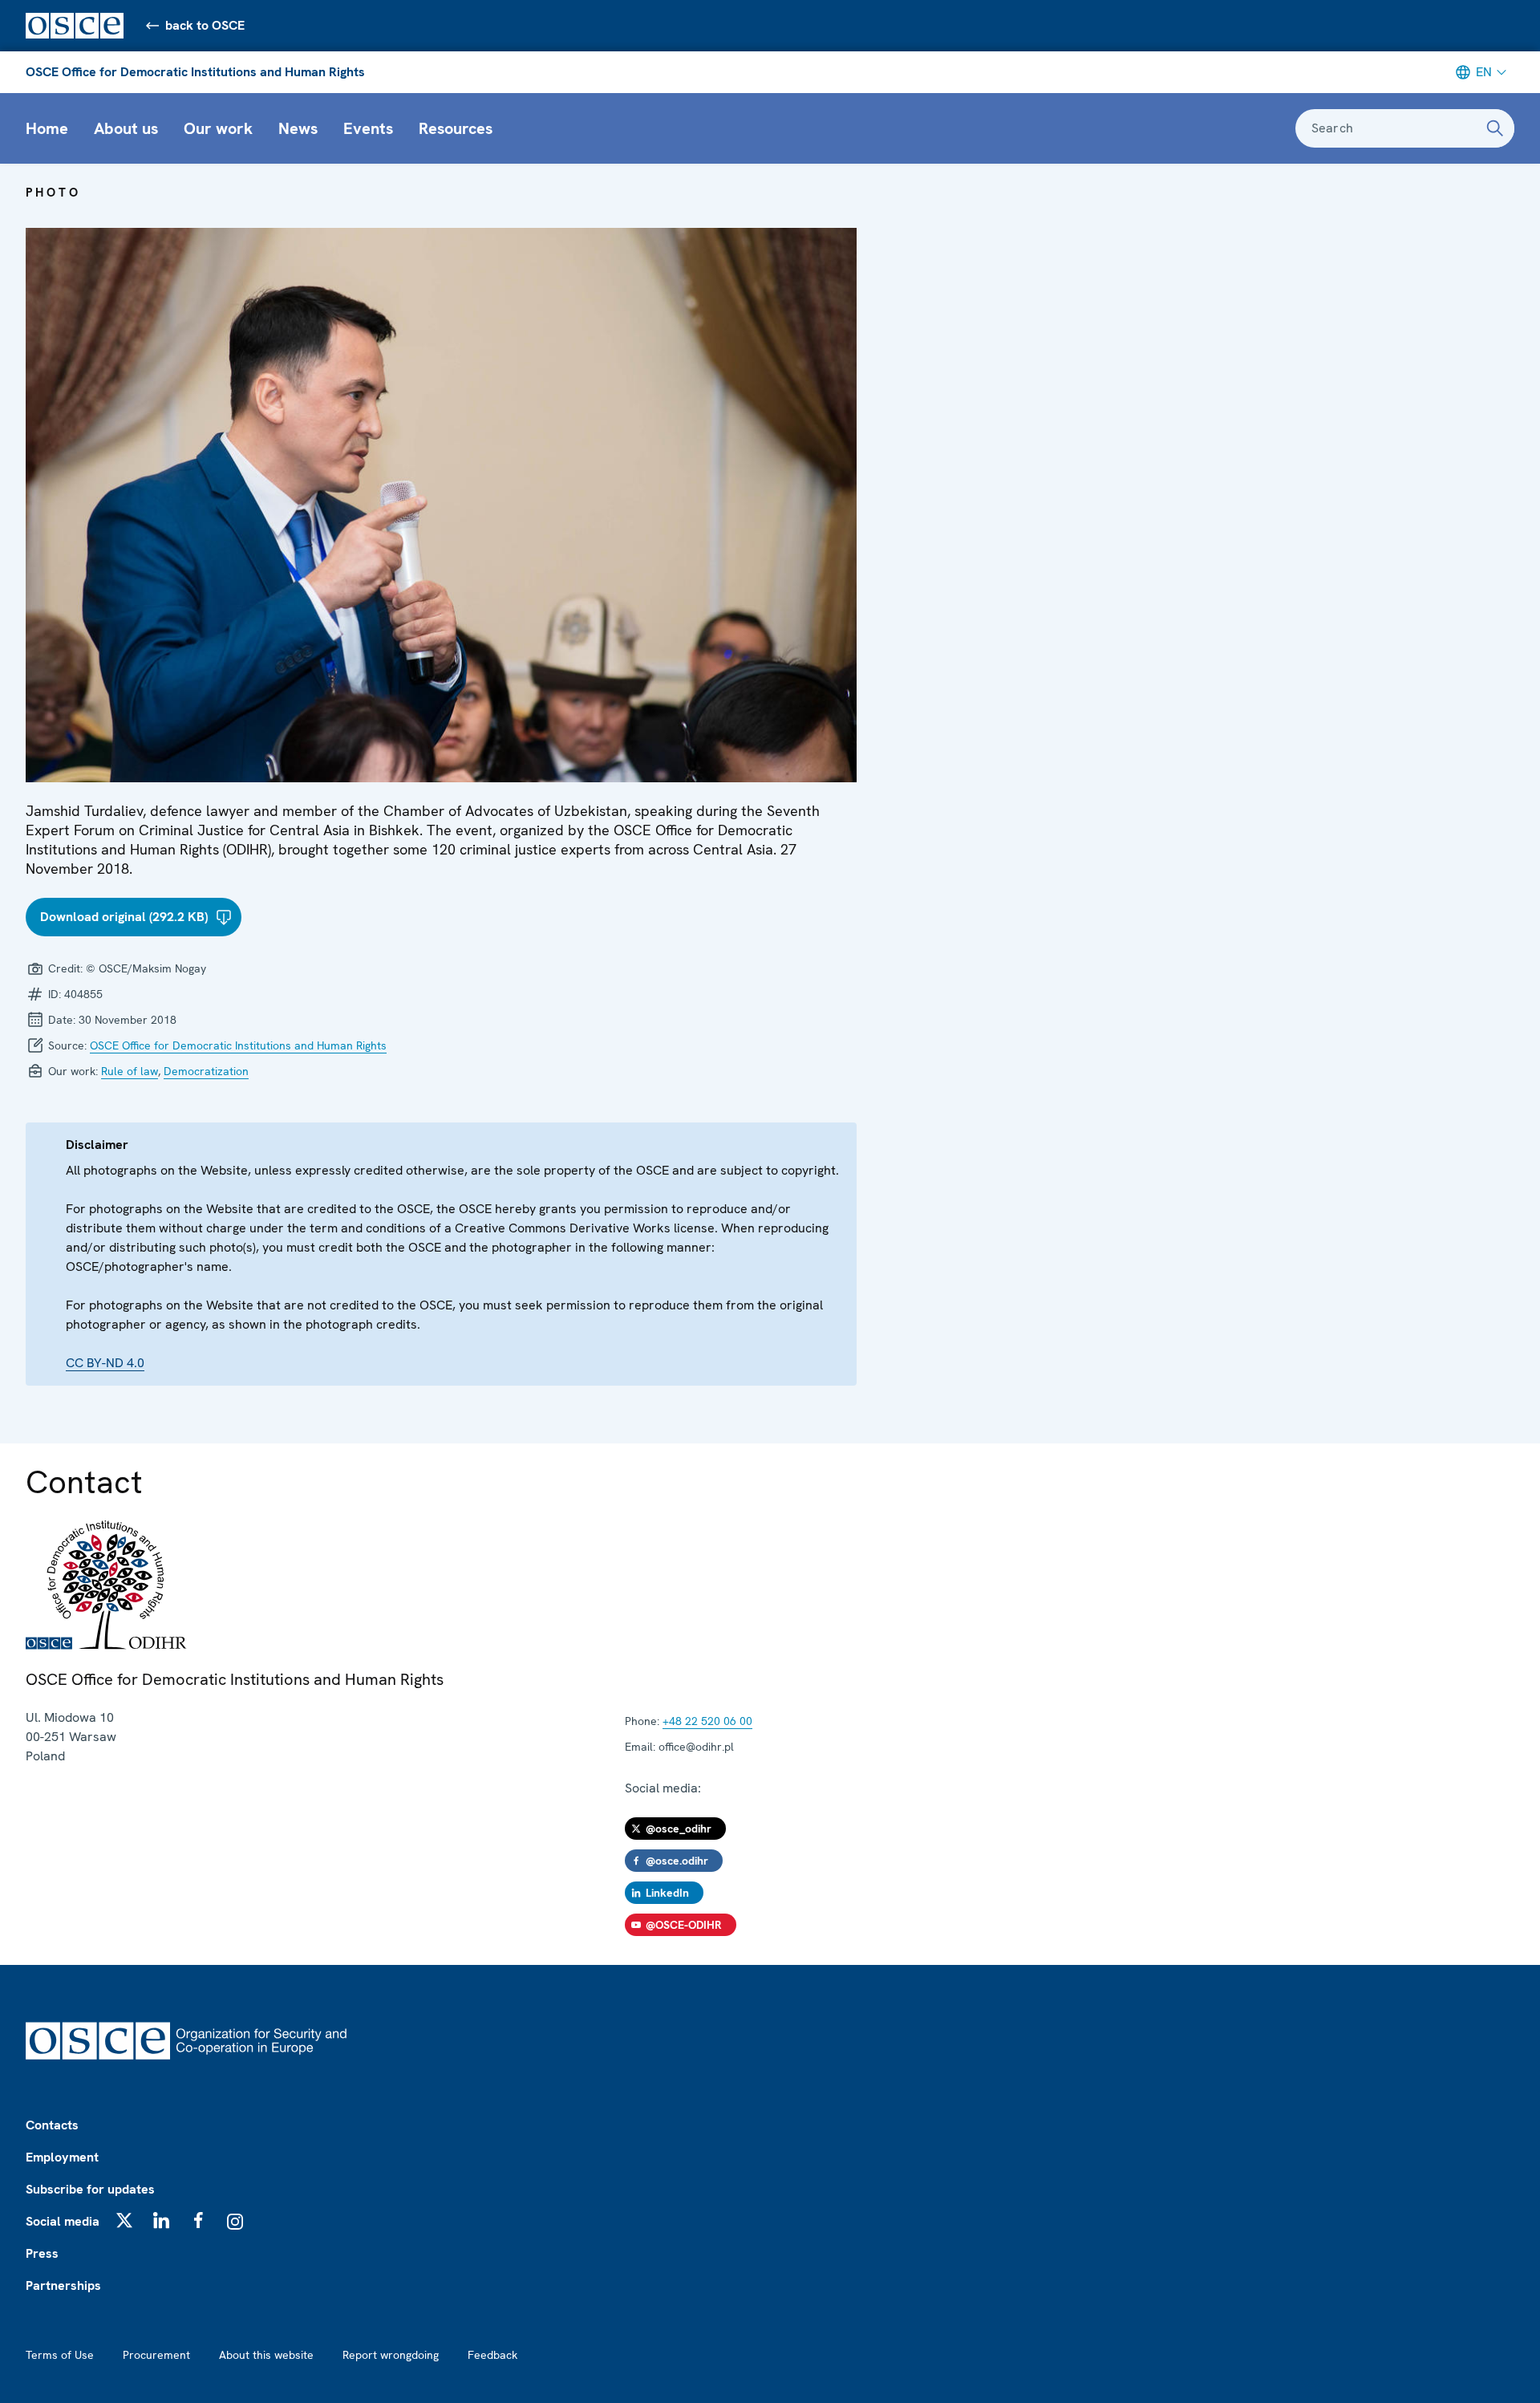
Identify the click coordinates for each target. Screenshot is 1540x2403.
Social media (63, 2221)
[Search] (1495, 128)
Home (47, 128)
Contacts (52, 2125)
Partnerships (63, 2285)
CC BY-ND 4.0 (105, 1363)
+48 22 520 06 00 (707, 1721)
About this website (266, 2355)
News (298, 128)
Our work (218, 128)
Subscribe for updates (90, 2189)
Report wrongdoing (391, 2355)
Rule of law (130, 1071)
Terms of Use (60, 2355)
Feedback (492, 2355)
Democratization (206, 1071)
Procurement (156, 2355)
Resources (456, 128)
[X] (124, 2220)
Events (368, 128)
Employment (62, 2157)
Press (42, 2253)
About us (126, 128)
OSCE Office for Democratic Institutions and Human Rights (195, 72)
